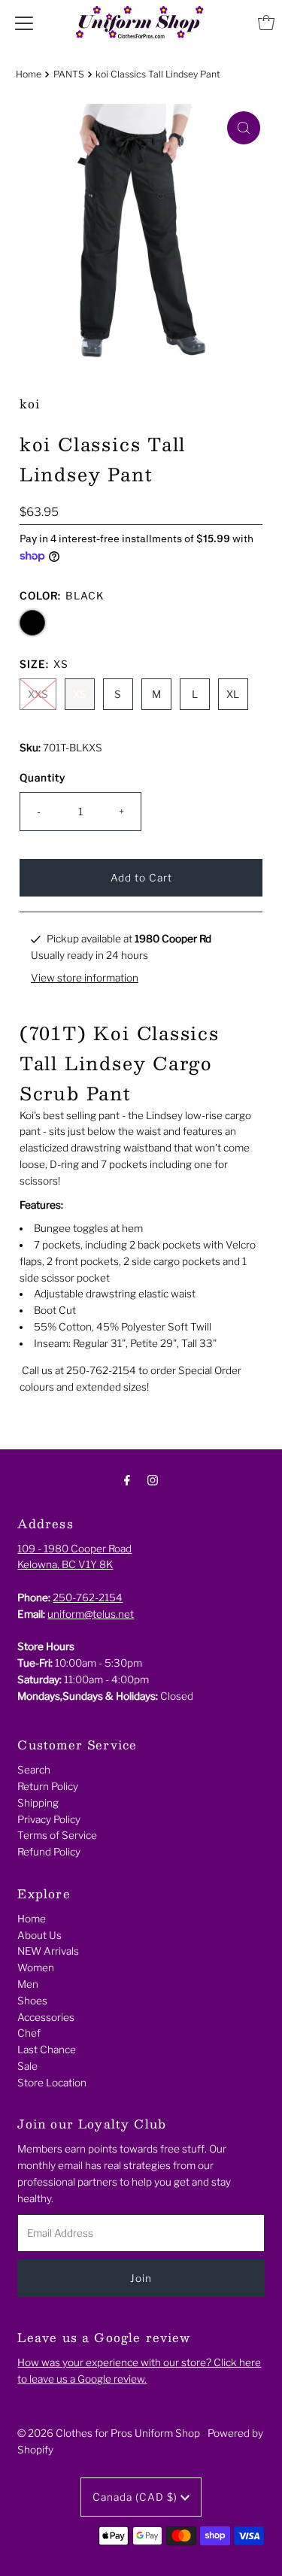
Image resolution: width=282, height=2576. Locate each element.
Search (34, 1770)
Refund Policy (49, 1852)
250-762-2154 (88, 1597)
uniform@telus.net (91, 1614)
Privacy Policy (49, 1819)
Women (36, 1968)
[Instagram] (153, 1480)
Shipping (38, 1803)
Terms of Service (57, 1835)
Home (29, 74)
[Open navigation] (24, 23)
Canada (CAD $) (136, 2497)
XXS (38, 694)
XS (80, 694)
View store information (85, 978)
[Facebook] (127, 1480)
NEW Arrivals (48, 1951)
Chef (29, 2033)
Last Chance (47, 2050)
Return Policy (48, 1786)
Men (28, 1984)
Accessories (46, 2017)
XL (233, 694)
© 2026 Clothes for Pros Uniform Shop (109, 2433)
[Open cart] (266, 23)
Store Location (52, 2083)
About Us (39, 1935)
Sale (27, 2066)
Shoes (32, 2001)
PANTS (69, 74)
